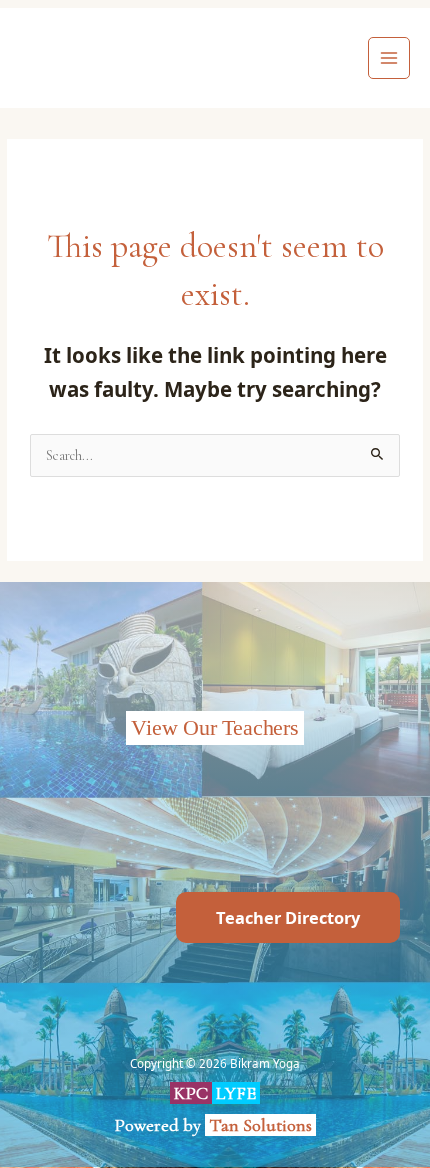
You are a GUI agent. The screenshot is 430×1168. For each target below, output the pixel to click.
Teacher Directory (288, 917)
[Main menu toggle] (389, 58)
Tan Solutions (262, 1125)
